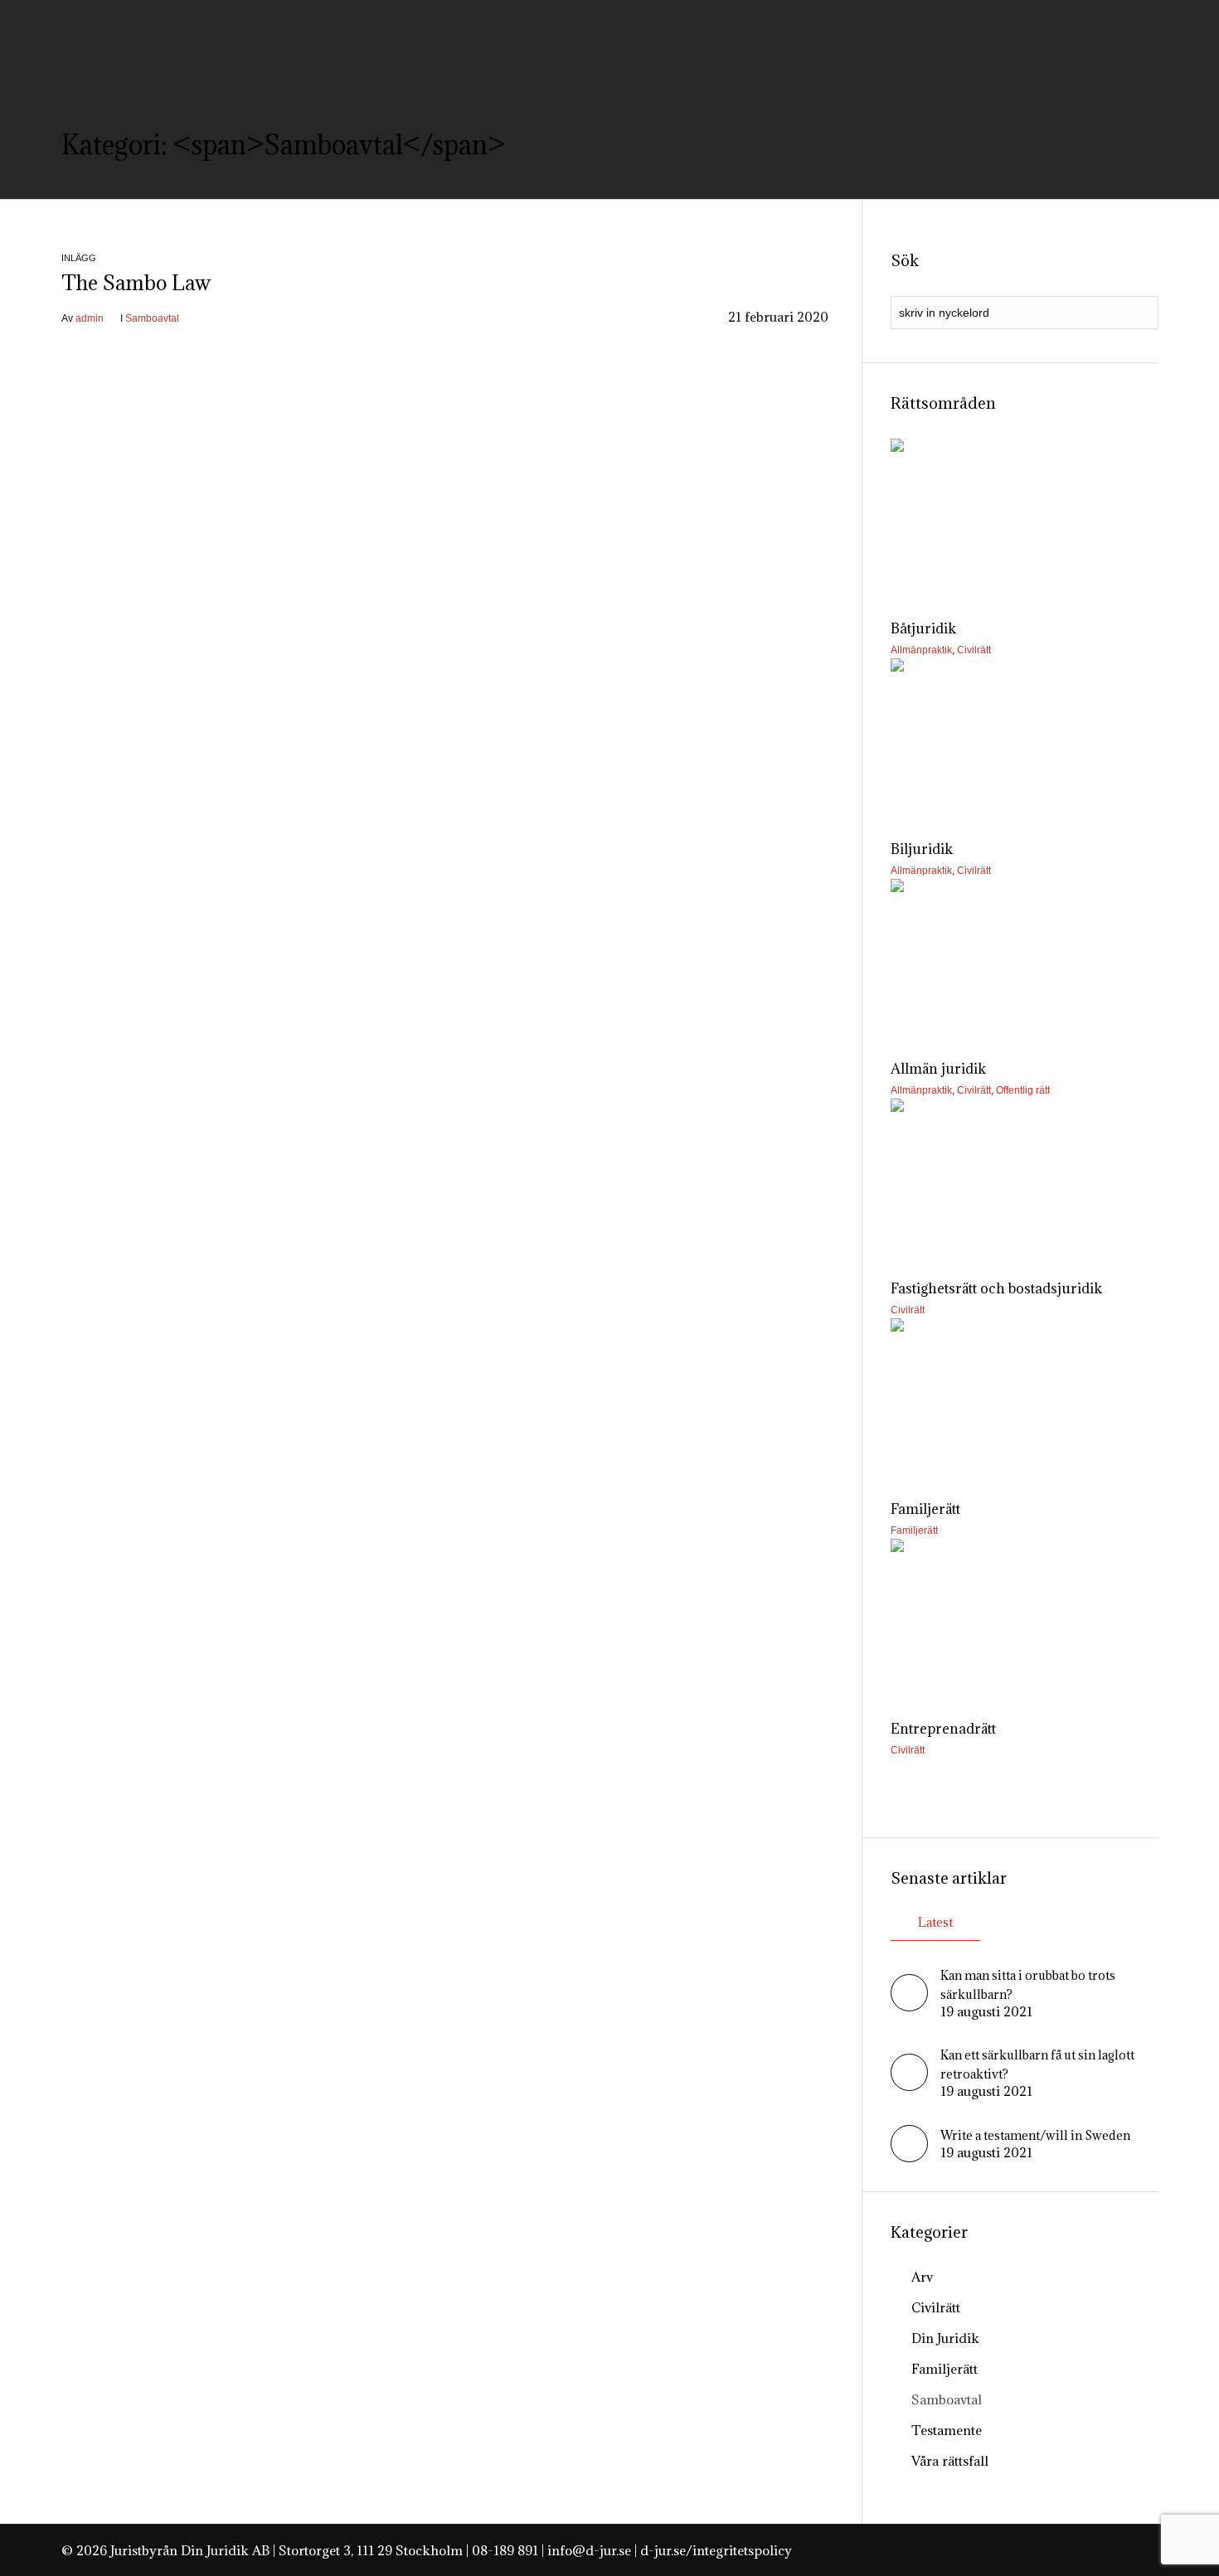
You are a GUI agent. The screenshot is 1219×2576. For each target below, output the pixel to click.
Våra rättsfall (950, 2461)
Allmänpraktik (921, 650)
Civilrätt (974, 650)
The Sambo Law (136, 283)
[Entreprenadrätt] (1024, 1619)
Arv (922, 2277)
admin (90, 318)
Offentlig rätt (1023, 1090)
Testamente (947, 2430)
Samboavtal (152, 318)
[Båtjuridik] (1024, 519)
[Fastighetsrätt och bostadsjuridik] (1024, 1179)
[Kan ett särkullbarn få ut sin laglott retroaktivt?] (909, 2086)
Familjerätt (914, 1531)
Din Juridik (945, 2338)
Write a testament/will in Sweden (1035, 2135)
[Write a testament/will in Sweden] (909, 2157)
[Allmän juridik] (1024, 959)
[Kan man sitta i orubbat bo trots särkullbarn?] (909, 2006)
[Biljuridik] (1024, 738)
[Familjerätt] (1024, 1398)
